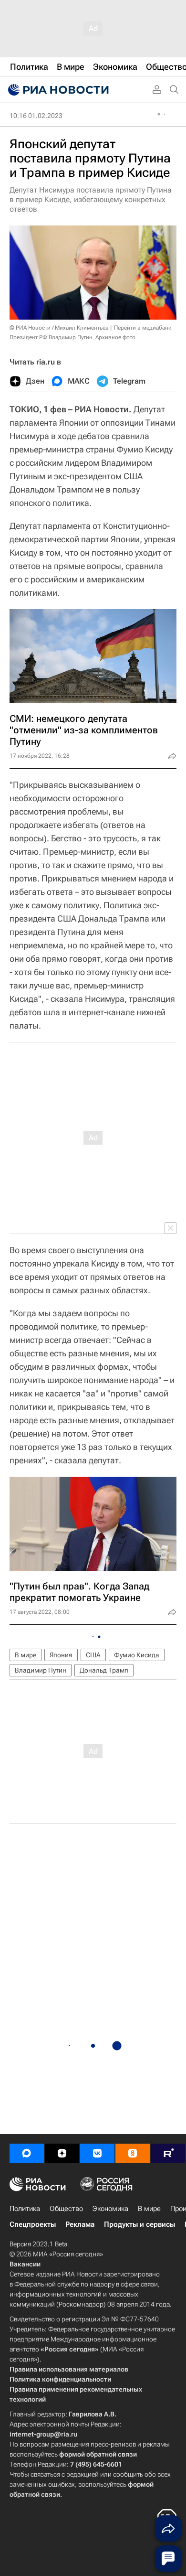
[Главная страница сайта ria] (57, 90)
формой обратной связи (98, 2454)
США (93, 1655)
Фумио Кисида (137, 1655)
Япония (61, 1655)
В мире (26, 1655)
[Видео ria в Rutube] (168, 2153)
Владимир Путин (41, 1670)
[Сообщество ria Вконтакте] (97, 2153)
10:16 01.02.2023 (36, 116)
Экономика (110, 2209)
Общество (66, 2209)
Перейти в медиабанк (143, 328)
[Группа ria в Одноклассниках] (133, 2153)
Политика (25, 2209)
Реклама (80, 2224)
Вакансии (25, 2264)
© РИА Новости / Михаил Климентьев (59, 328)
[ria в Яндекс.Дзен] (62, 2153)
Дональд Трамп (104, 1670)
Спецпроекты (33, 2224)
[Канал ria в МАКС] (27, 2153)
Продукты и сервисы (139, 2224)
